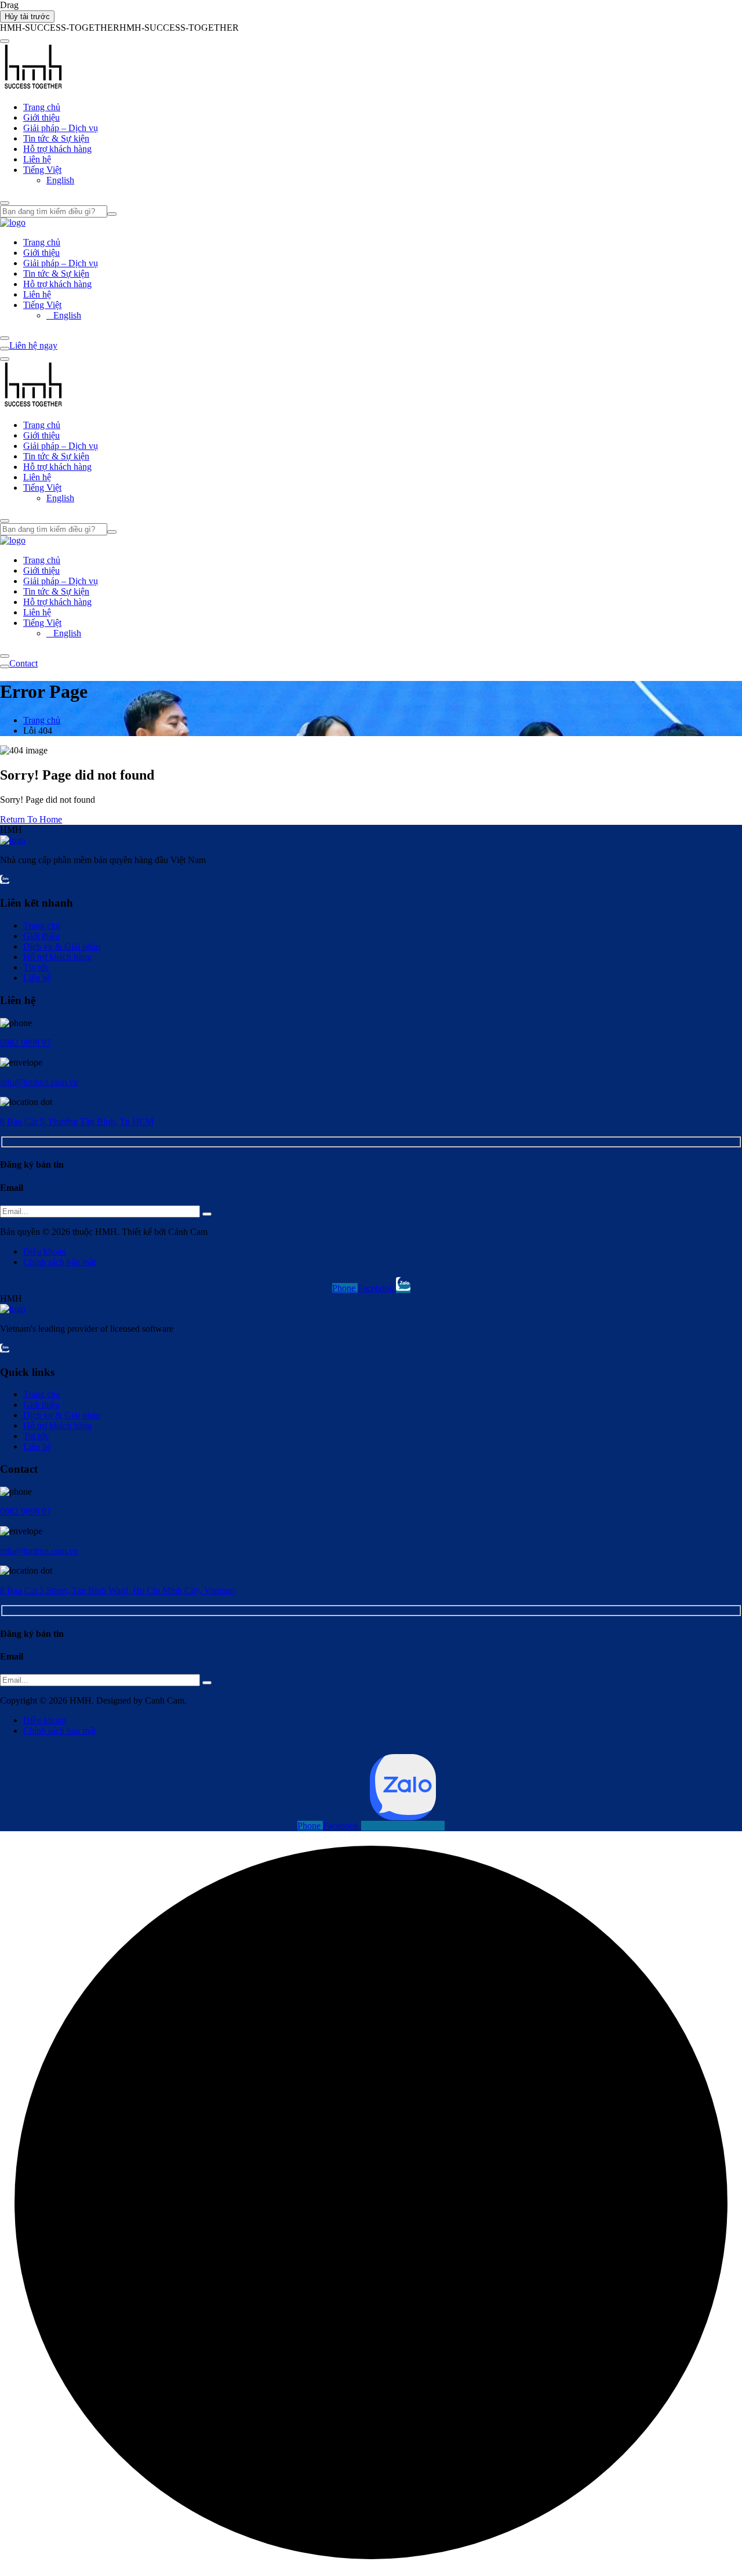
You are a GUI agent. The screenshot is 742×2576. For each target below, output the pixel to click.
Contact (23, 663)
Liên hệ (37, 159)
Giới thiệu (41, 117)
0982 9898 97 (26, 1043)
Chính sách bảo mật (59, 1262)
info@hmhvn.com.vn (39, 1082)
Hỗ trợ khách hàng (57, 149)
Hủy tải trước (27, 17)
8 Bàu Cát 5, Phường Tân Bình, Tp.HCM (77, 1122)
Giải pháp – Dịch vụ (61, 128)
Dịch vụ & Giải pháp (62, 946)
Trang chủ (42, 107)
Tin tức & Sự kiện (56, 138)
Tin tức (36, 967)
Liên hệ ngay (33, 345)
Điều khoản (45, 1251)
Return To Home (31, 819)
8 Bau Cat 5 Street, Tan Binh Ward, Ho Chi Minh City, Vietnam (117, 1590)
